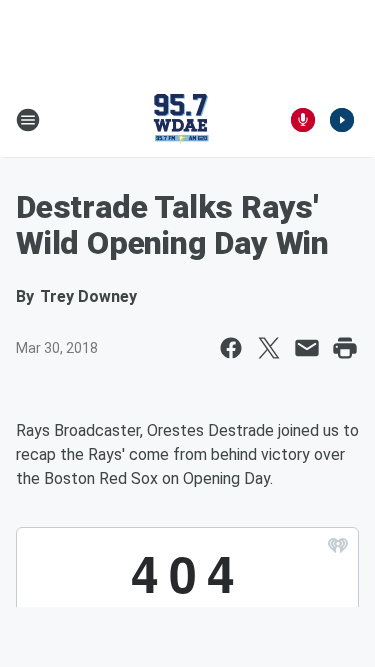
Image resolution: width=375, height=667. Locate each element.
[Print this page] (345, 348)
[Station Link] (181, 120)
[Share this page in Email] (307, 348)
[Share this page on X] (269, 348)
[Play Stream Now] (342, 120)
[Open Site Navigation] (28, 120)
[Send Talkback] (303, 120)
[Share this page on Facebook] (231, 348)
